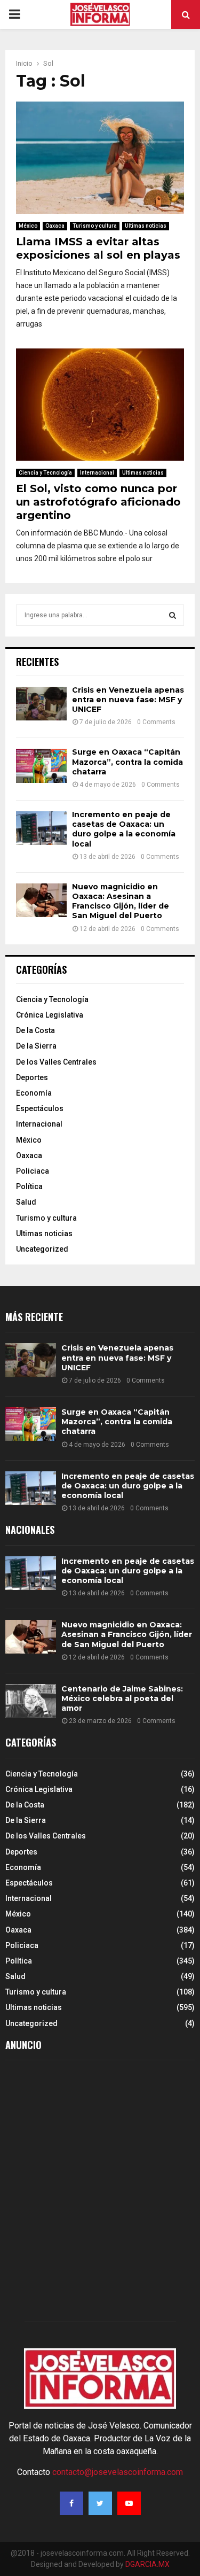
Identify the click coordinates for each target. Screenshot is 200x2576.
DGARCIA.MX (147, 2564)
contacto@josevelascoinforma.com (118, 2472)
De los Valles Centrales (56, 1062)
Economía (34, 1093)
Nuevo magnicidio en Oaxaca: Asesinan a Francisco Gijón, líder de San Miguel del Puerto (121, 901)
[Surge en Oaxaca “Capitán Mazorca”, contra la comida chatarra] (41, 766)
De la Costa (35, 1030)
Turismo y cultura (95, 226)
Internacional (97, 473)
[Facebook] (71, 2503)
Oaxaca (55, 226)
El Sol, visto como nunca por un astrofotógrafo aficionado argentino (98, 502)
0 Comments (156, 722)
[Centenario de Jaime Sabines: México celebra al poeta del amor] (31, 1701)
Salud (26, 1202)
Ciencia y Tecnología (45, 473)
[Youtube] (129, 2503)
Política (29, 1186)
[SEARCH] (173, 615)
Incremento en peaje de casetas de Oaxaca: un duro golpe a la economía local (124, 829)
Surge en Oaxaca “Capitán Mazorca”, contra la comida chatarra (127, 762)
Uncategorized (42, 1249)
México (28, 226)
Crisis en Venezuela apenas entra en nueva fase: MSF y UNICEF (128, 700)
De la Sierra (36, 1046)
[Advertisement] (100, 2194)
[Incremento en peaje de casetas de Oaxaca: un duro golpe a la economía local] (41, 828)
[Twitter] (100, 2503)
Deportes (32, 1077)
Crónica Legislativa (50, 1015)
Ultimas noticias (146, 226)
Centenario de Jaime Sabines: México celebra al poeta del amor (122, 1698)
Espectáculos (40, 1108)
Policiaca (33, 1171)
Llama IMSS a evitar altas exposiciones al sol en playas (98, 248)
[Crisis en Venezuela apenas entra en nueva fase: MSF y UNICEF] (41, 704)
